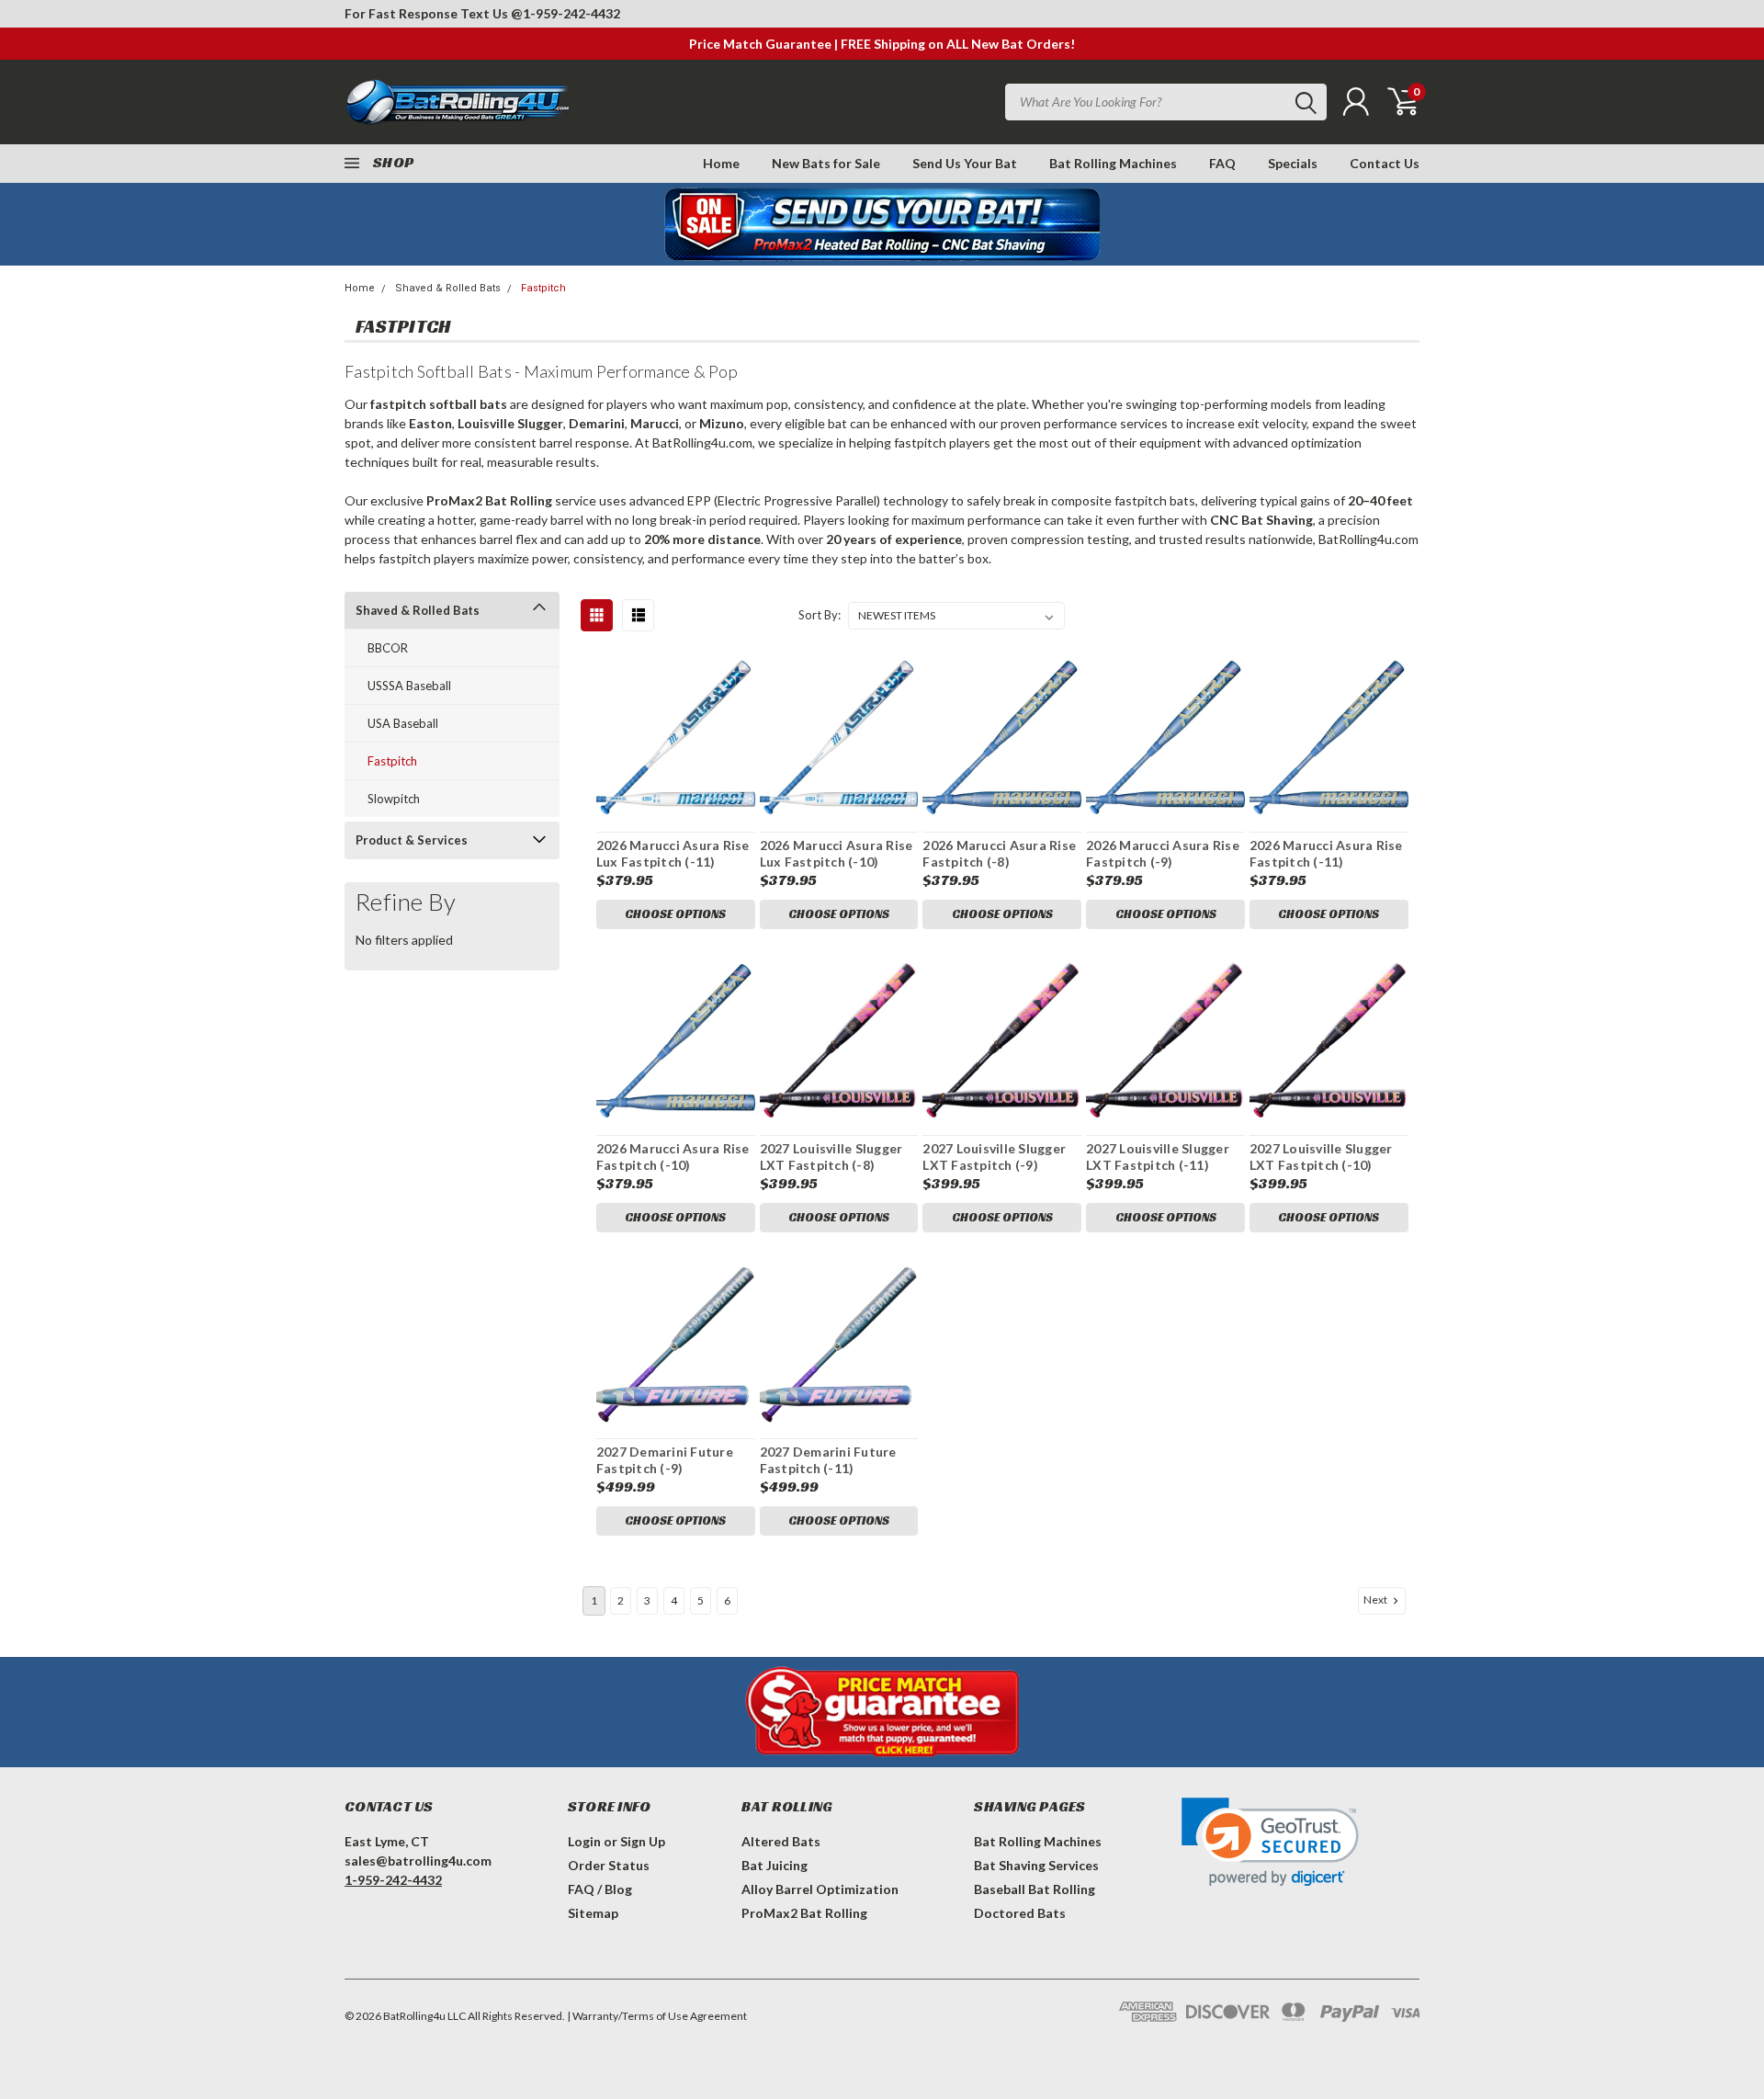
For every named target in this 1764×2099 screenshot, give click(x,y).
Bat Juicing (775, 1865)
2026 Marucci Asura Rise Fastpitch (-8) (999, 853)
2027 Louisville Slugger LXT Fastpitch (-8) (831, 1157)
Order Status (609, 1865)
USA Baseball (403, 723)
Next (1376, 1600)
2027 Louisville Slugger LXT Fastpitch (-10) (1321, 1157)
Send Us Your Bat (965, 163)
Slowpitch (394, 799)
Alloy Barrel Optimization (820, 1889)
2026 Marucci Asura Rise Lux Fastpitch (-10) (837, 853)
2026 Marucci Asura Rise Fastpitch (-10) (673, 1157)
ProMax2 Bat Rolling (804, 1913)
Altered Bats (781, 1841)
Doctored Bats (1020, 1913)
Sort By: (820, 615)
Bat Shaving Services (1036, 1865)
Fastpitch (543, 288)
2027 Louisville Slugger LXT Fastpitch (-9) (994, 1157)
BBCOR (388, 648)
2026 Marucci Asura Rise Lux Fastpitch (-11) (673, 853)
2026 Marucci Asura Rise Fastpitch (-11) (1326, 853)
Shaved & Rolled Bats (448, 288)
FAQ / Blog (600, 1889)
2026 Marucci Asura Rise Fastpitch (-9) (1163, 853)
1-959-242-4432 (571, 13)
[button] (1270, 1842)
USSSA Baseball (409, 686)
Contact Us (1385, 163)
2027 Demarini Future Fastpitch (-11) (828, 1460)
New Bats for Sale (826, 163)
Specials (1293, 163)
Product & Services (412, 840)
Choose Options (675, 914)
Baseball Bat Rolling (1035, 1889)
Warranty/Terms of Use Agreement (660, 2016)
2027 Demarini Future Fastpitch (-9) (665, 1460)
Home (721, 163)
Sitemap (593, 1913)
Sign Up (643, 1841)
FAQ (1222, 163)
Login (584, 1841)
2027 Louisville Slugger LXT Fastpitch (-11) (1158, 1157)
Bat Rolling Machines (1113, 163)
